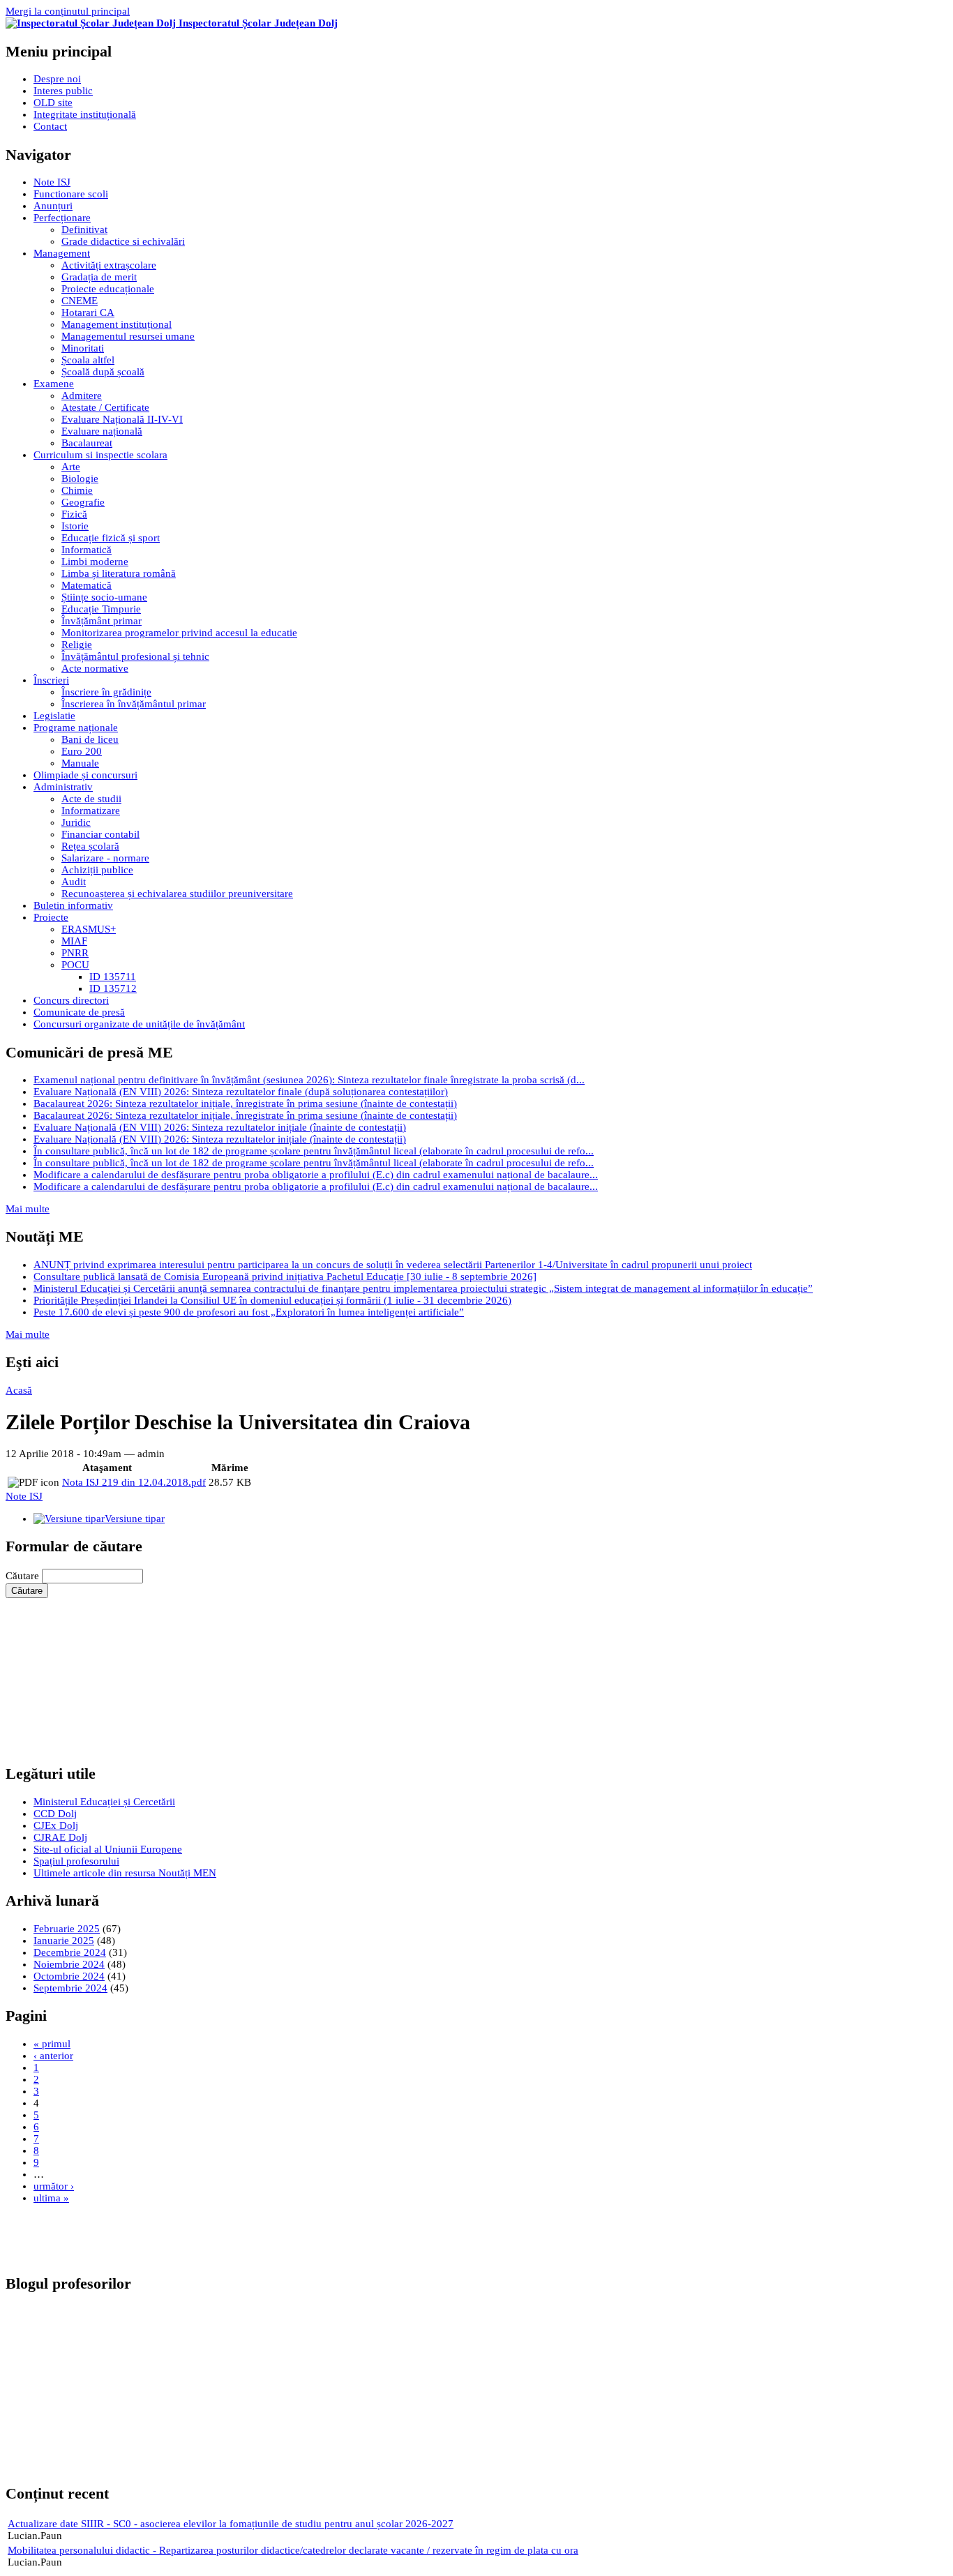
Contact (50, 126)
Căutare (24, 1576)
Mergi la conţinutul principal (68, 11)
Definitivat (84, 229)
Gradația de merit (99, 277)
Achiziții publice (97, 870)
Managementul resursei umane (128, 336)
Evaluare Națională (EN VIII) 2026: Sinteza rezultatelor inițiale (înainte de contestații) (220, 1127)
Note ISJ (52, 182)
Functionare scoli (71, 194)
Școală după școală (103, 372)
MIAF (74, 941)
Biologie (80, 479)
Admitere (82, 396)
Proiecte (51, 917)
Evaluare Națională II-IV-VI (122, 419)
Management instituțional (117, 324)
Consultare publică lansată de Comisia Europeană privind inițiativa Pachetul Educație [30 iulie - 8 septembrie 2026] (285, 1276)
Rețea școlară (90, 846)
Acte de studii (91, 799)
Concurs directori (71, 1000)
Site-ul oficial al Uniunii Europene (108, 1849)
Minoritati (83, 348)
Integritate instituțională (85, 114)
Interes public (63, 91)
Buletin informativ (73, 905)
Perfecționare (62, 218)
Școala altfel (88, 360)
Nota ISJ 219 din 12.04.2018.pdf (134, 1482)
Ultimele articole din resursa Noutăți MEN (125, 1873)
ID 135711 (113, 977)
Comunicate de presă (79, 1012)
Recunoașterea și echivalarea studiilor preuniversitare (177, 894)
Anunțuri (53, 206)
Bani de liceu (90, 739)
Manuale (80, 763)
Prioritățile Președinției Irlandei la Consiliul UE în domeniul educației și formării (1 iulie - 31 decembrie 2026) (272, 1300)
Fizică (74, 514)
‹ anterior (53, 2056)
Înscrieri (51, 680)
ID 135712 (113, 988)
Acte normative (95, 668)
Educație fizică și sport (111, 538)
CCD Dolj (55, 1814)
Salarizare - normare (105, 858)
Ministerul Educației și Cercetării (104, 1802)
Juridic (76, 822)
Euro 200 (82, 751)
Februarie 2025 (67, 1929)
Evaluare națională (102, 431)
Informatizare (91, 811)
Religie (77, 645)
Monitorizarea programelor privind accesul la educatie (179, 633)
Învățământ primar (102, 621)
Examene (54, 384)
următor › (54, 2186)
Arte (71, 467)
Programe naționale (76, 728)
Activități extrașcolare (109, 265)
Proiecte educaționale (108, 289)
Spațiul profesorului (76, 1861)
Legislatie (54, 716)
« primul (52, 2044)
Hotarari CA (88, 312)
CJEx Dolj (56, 1825)
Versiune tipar (135, 1519)
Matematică (87, 585)
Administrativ (63, 787)
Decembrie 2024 (70, 1952)
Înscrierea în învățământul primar (134, 704)
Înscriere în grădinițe (106, 692)
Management (62, 253)
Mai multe (28, 1209)
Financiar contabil (100, 834)
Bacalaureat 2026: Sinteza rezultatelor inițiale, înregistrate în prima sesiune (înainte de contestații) (245, 1104)
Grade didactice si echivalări (123, 241)
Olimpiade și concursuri (85, 775)
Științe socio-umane (104, 597)
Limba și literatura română (119, 573)
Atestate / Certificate (105, 407)
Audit (74, 882)
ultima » (51, 2198)
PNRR (75, 953)
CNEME (80, 301)
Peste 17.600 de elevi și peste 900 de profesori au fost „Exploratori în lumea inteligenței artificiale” (249, 1312)
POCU (75, 965)
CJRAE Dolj (60, 1837)
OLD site (53, 103)
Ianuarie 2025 (64, 1941)
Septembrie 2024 (70, 1988)
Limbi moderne (95, 562)
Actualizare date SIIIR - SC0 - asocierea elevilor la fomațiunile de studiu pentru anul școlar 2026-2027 (231, 2524)
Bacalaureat (87, 443)
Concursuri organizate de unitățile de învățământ (139, 1024)
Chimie (77, 490)
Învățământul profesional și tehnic (135, 656)
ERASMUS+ (89, 929)
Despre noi (57, 79)
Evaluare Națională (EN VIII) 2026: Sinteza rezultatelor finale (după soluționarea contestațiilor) (241, 1092)
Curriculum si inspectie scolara (100, 455)
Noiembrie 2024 (69, 1964)
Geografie (83, 502)
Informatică (87, 550)
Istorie (75, 526)
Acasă (19, 1390)
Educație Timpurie (101, 609)
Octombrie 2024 (69, 1976)
